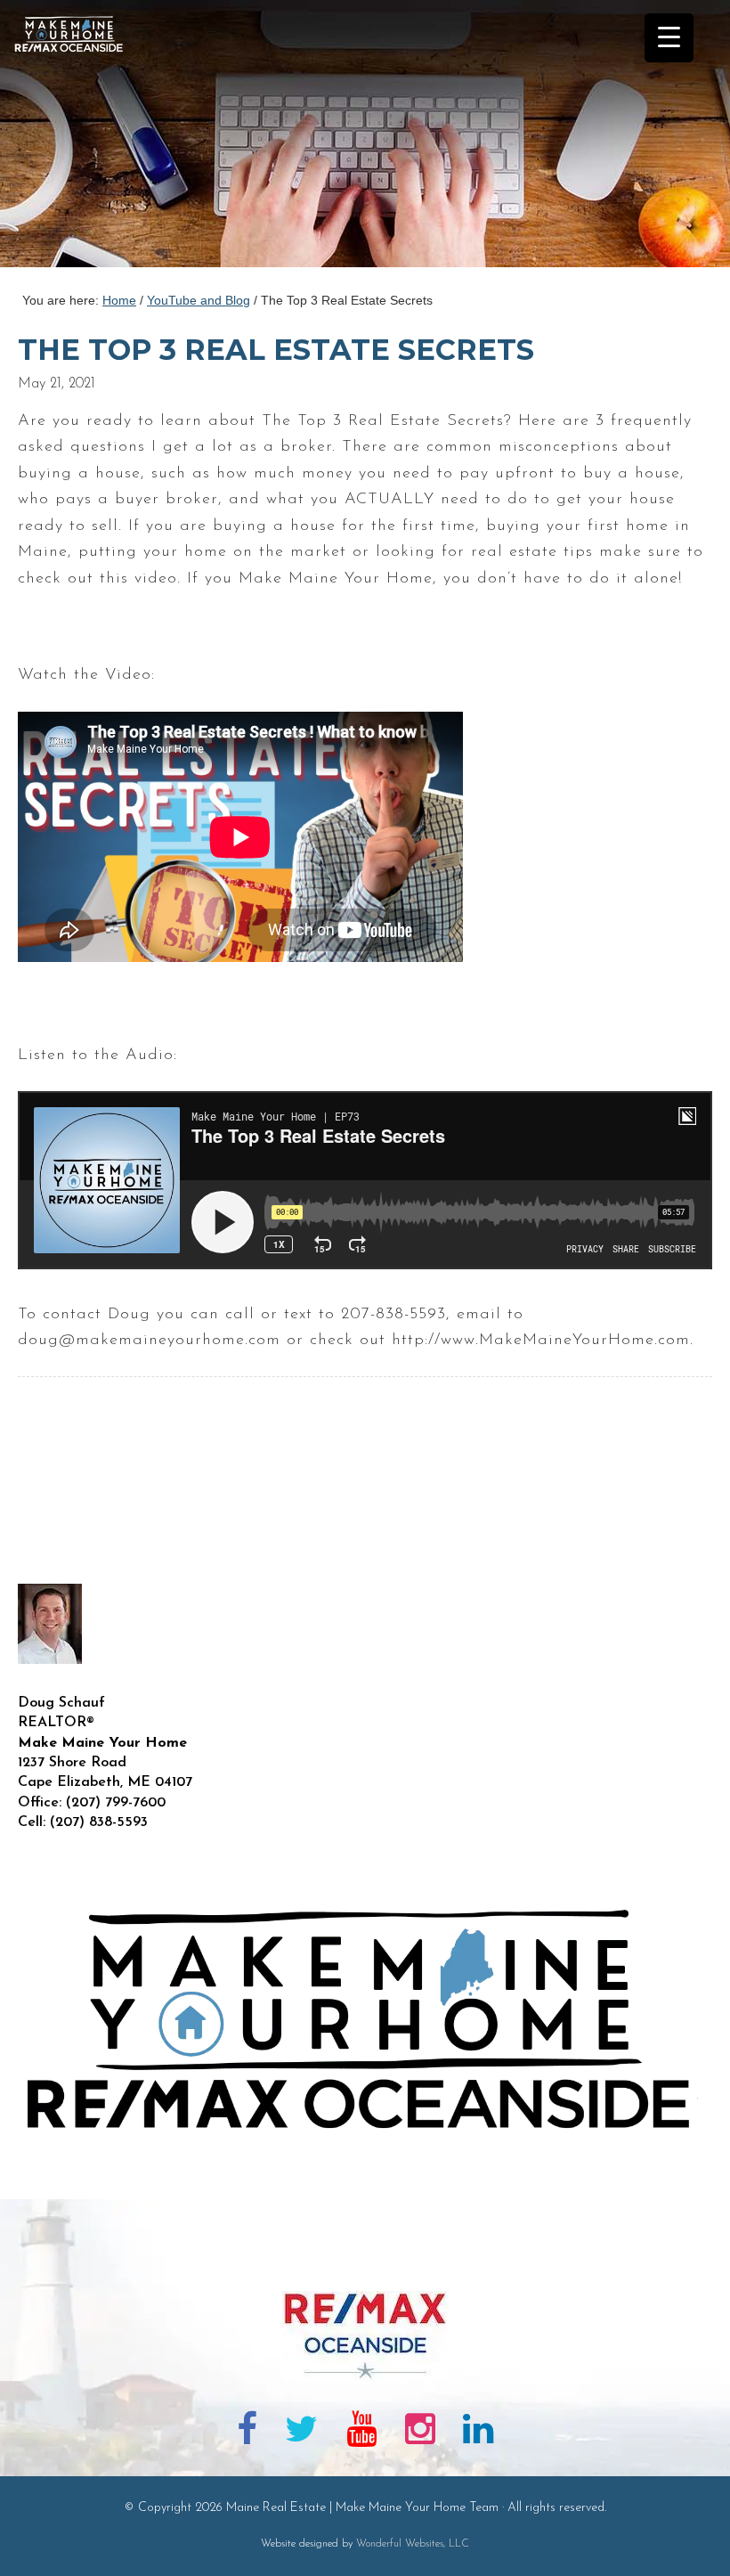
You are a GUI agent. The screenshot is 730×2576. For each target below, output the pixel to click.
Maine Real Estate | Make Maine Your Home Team (78, 139)
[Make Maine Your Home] (365, 2262)
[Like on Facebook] (247, 2433)
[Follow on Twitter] (302, 2433)
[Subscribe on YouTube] (361, 2433)
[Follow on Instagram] (420, 2433)
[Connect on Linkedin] (478, 2433)
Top (688, 2534)
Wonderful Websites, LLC (413, 2544)
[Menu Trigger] (669, 38)
